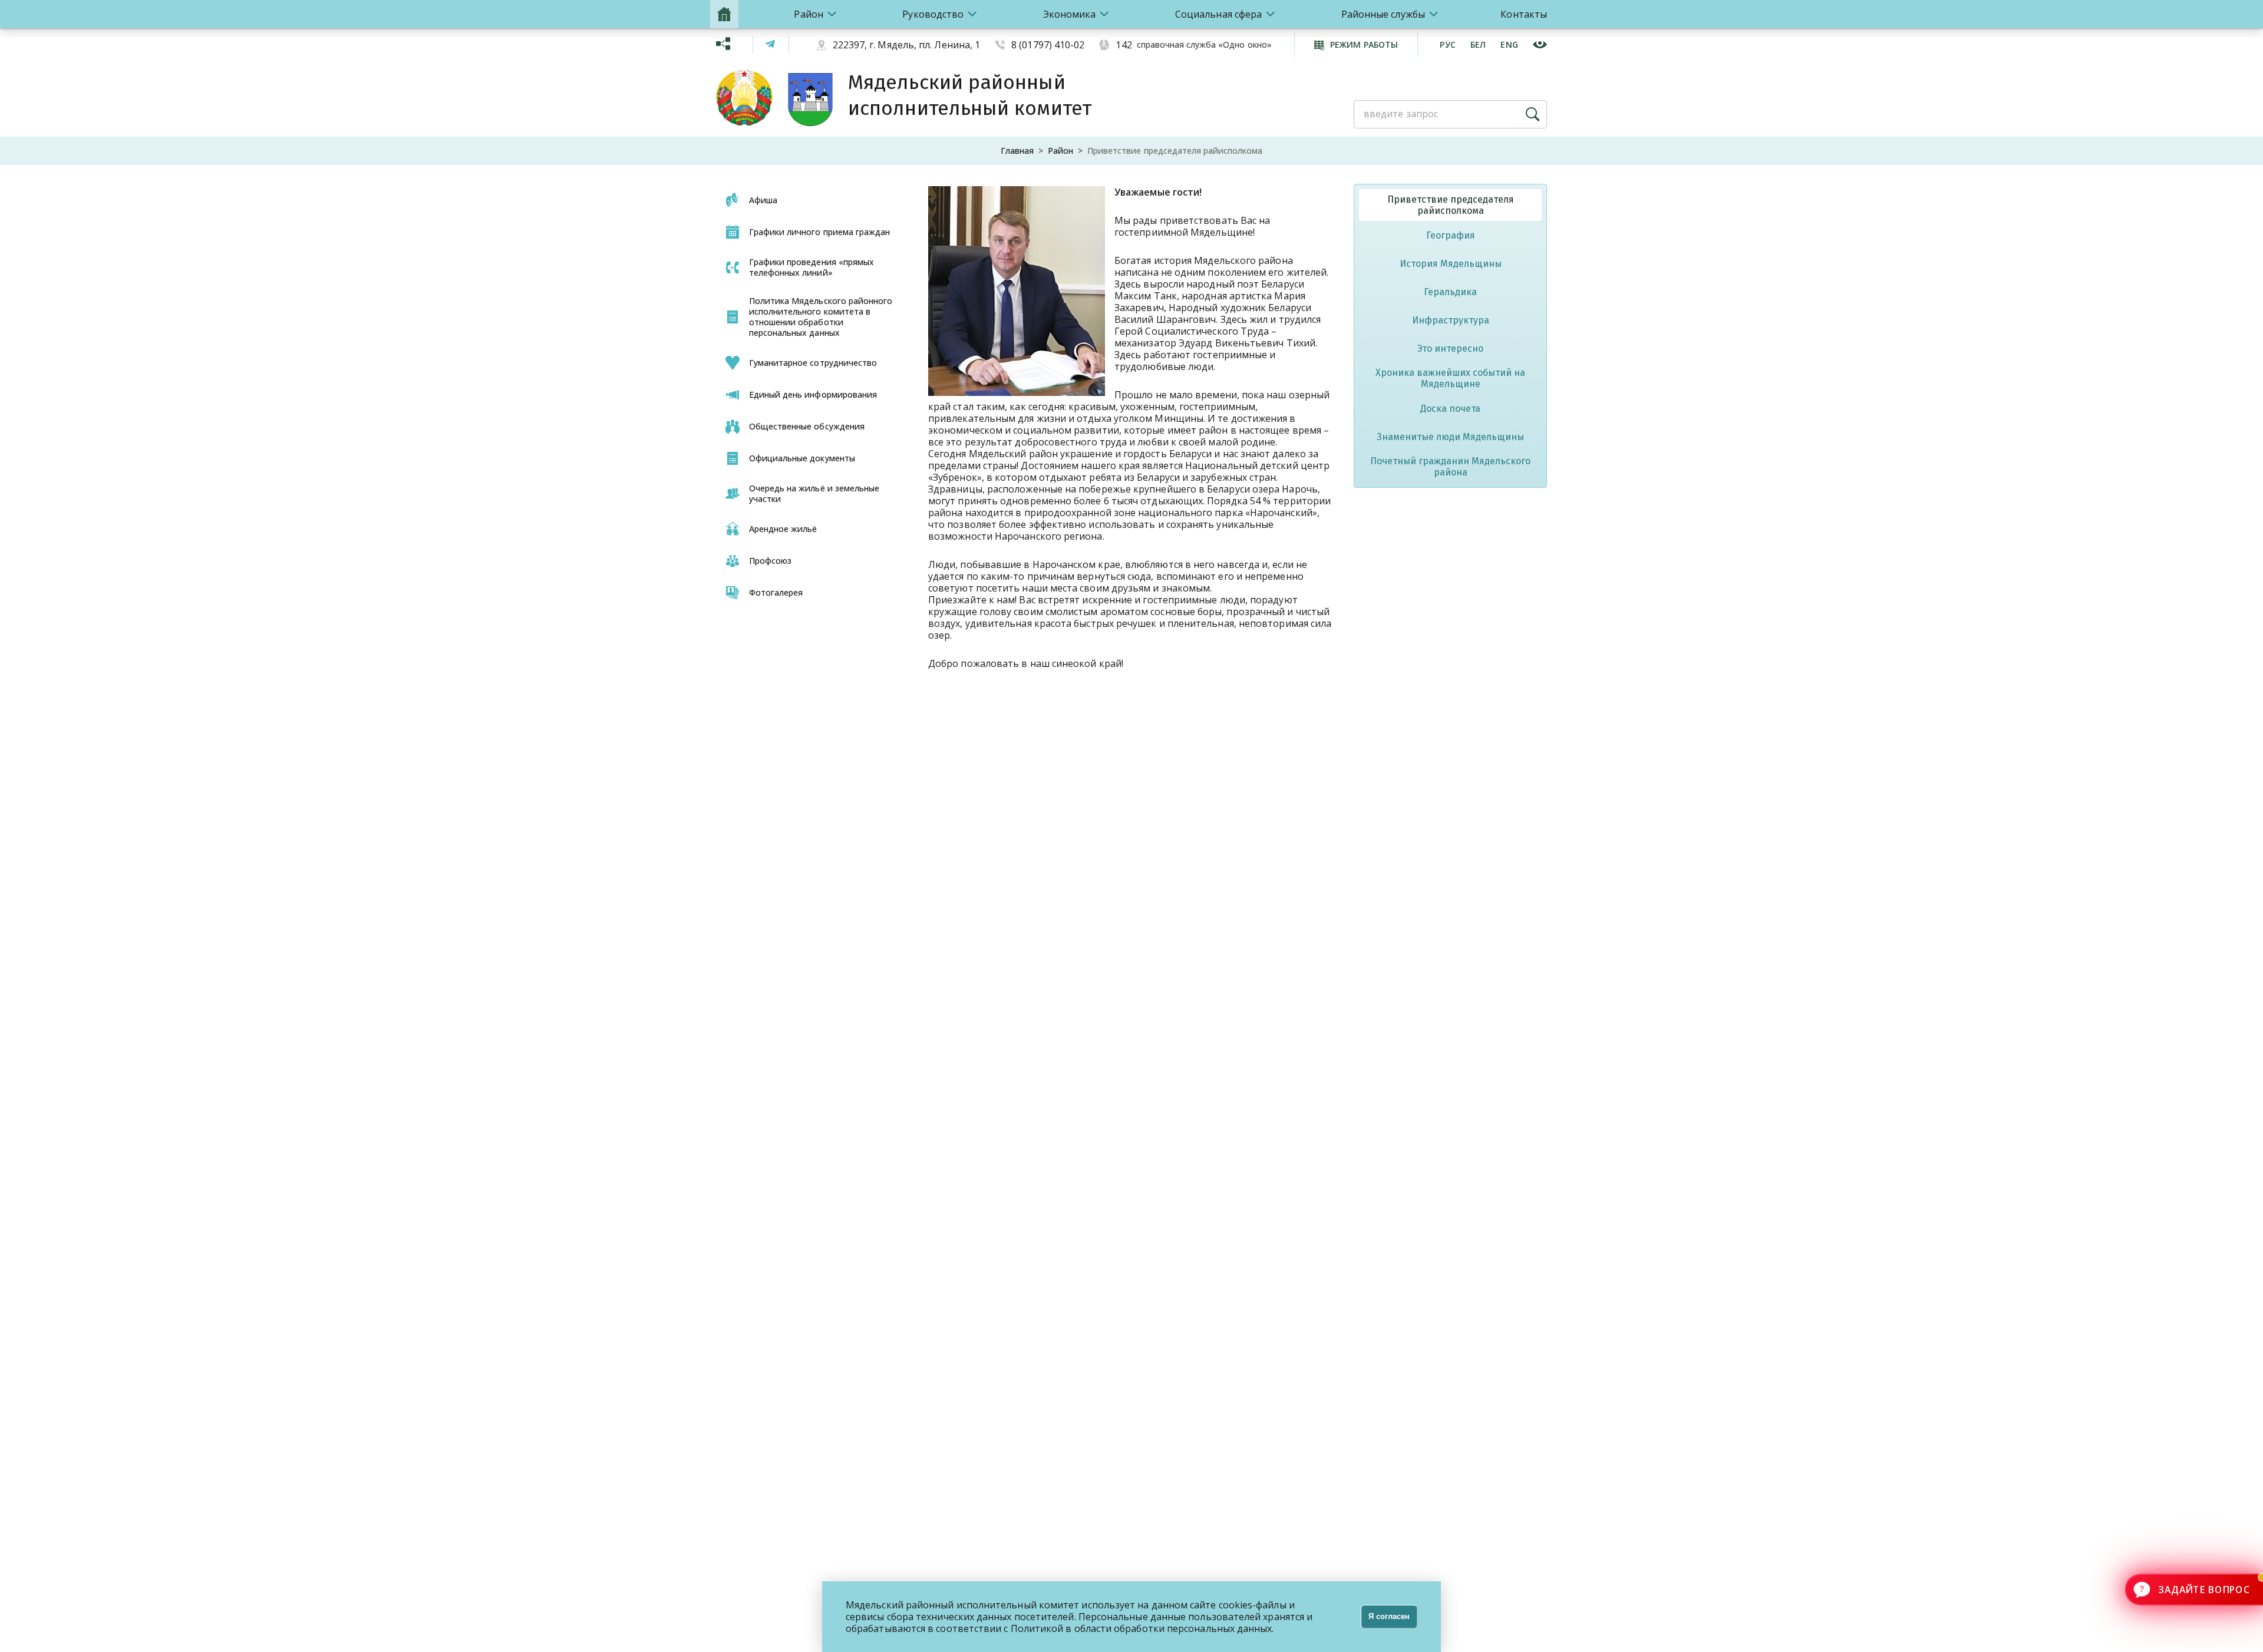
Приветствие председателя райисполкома (1451, 205)
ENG (1509, 44)
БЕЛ (1478, 44)
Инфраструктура (1451, 320)
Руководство (933, 14)
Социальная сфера (1218, 14)
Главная (1017, 151)
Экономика (1070, 14)
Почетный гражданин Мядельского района (1450, 467)
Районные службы (1383, 14)
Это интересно (1450, 348)
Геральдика (1450, 292)
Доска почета (1450, 409)
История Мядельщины (1451, 264)
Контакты (1524, 14)
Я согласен (1389, 1616)
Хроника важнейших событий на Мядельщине (1450, 378)
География (1451, 235)
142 (1124, 45)
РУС (1448, 44)
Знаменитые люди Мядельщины (1450, 437)
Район (808, 14)
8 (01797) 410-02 (1048, 45)
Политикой (1037, 1628)
